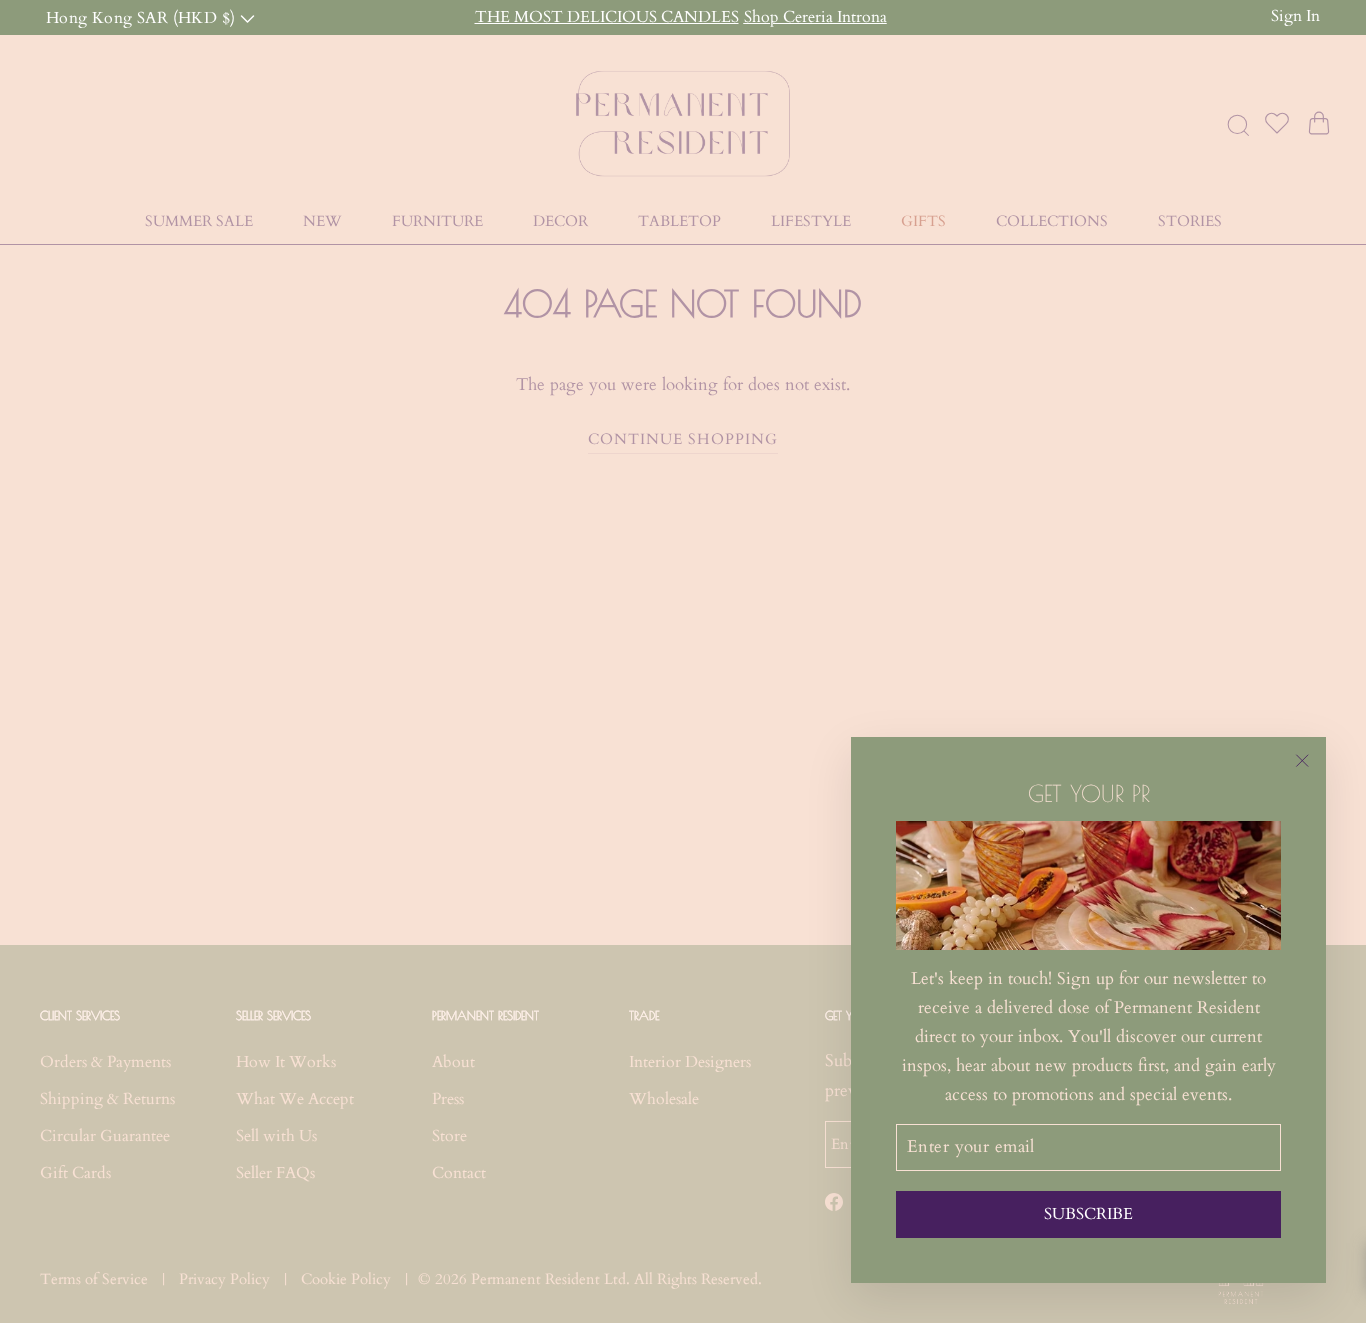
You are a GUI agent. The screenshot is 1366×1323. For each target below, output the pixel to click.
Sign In (1295, 16)
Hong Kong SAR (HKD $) (143, 16)
